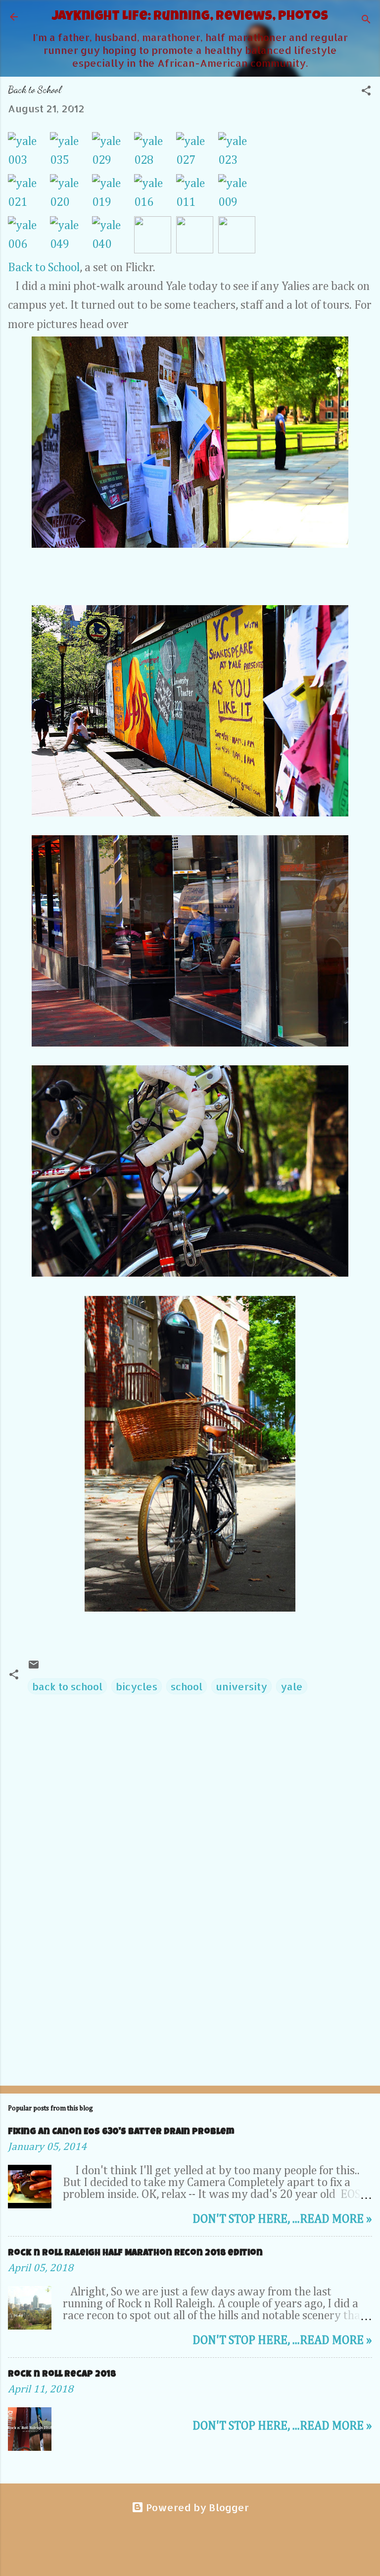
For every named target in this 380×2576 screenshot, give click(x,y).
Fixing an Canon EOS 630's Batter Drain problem (121, 2132)
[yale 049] (71, 237)
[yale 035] (71, 153)
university (241, 1686)
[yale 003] (29, 153)
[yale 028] (155, 153)
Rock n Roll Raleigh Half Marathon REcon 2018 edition (135, 2253)
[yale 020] (71, 195)
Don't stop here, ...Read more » (282, 2219)
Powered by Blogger (196, 2507)
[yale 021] (29, 195)
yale (292, 1686)
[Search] (366, 20)
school (187, 1686)
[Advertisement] (190, 2001)
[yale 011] (197, 195)
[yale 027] (197, 153)
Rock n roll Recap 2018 (62, 2375)
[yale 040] (113, 237)
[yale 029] (113, 153)
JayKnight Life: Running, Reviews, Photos (190, 17)
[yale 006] (29, 237)
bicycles (137, 1686)
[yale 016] (155, 195)
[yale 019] (113, 195)
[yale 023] (237, 153)
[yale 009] (237, 195)
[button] (366, 92)
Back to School (44, 268)
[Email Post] (34, 1667)
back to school (67, 1686)
